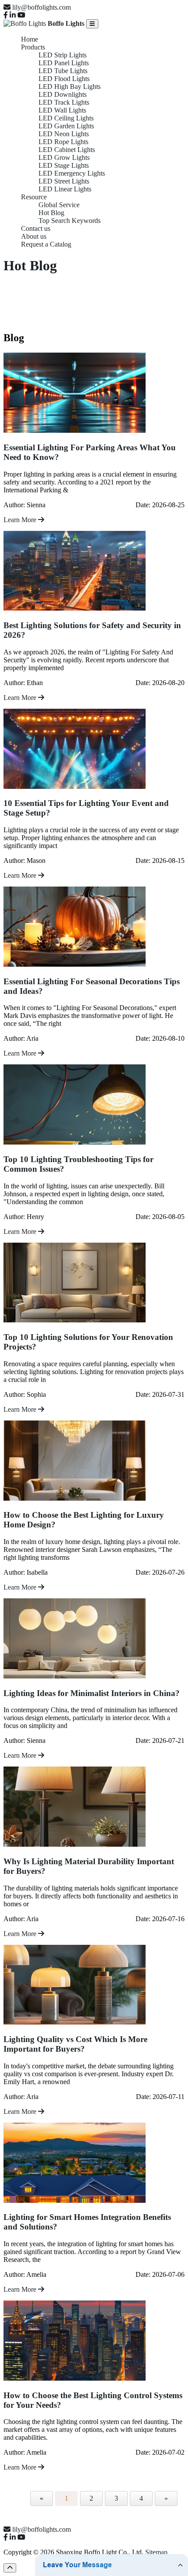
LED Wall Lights (62, 110)
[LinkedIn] (13, 15)
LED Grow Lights (64, 157)
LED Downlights (63, 94)
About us (34, 236)
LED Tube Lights (63, 71)
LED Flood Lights (64, 79)
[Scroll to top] (10, 2568)
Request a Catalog (46, 244)
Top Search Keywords (70, 221)
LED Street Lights (64, 181)
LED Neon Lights (64, 134)
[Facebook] (6, 15)
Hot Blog (51, 213)
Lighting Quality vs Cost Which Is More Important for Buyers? (75, 2044)
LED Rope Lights (63, 142)
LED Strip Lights (63, 55)
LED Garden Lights (66, 126)
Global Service (59, 205)
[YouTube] (21, 15)
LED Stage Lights (64, 165)
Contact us (36, 228)
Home (30, 39)
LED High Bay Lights (70, 87)
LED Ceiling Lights (66, 118)
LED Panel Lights (64, 63)
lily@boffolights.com (42, 7)
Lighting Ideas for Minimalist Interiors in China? (92, 1693)
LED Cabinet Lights (67, 150)
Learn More (21, 520)
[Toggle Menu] (92, 24)
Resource (34, 197)
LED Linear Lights (65, 189)
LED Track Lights (64, 102)
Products (33, 47)
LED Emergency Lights (72, 173)
